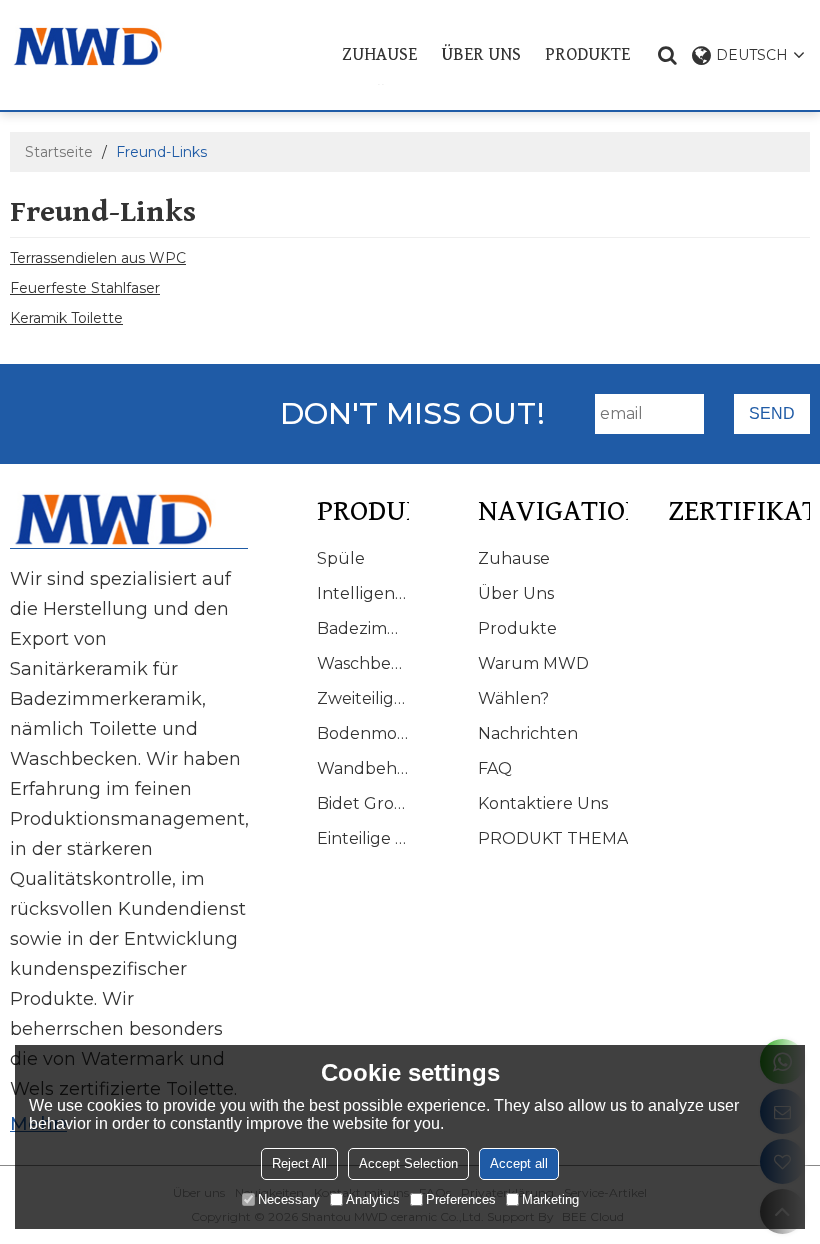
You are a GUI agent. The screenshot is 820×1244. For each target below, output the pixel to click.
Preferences (461, 1199)
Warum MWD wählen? (533, 681)
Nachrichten (528, 733)
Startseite (59, 152)
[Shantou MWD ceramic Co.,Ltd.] (99, 46)
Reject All (299, 1163)
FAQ (495, 768)
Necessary (289, 1199)
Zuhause (379, 54)
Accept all (519, 1163)
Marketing (550, 1199)
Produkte (587, 54)
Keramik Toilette (66, 318)
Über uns (481, 54)
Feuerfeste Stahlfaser (85, 288)
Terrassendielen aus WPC (98, 258)
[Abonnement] (772, 414)
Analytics (373, 1199)
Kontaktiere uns (543, 803)
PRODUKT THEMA (553, 838)
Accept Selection (408, 1163)
